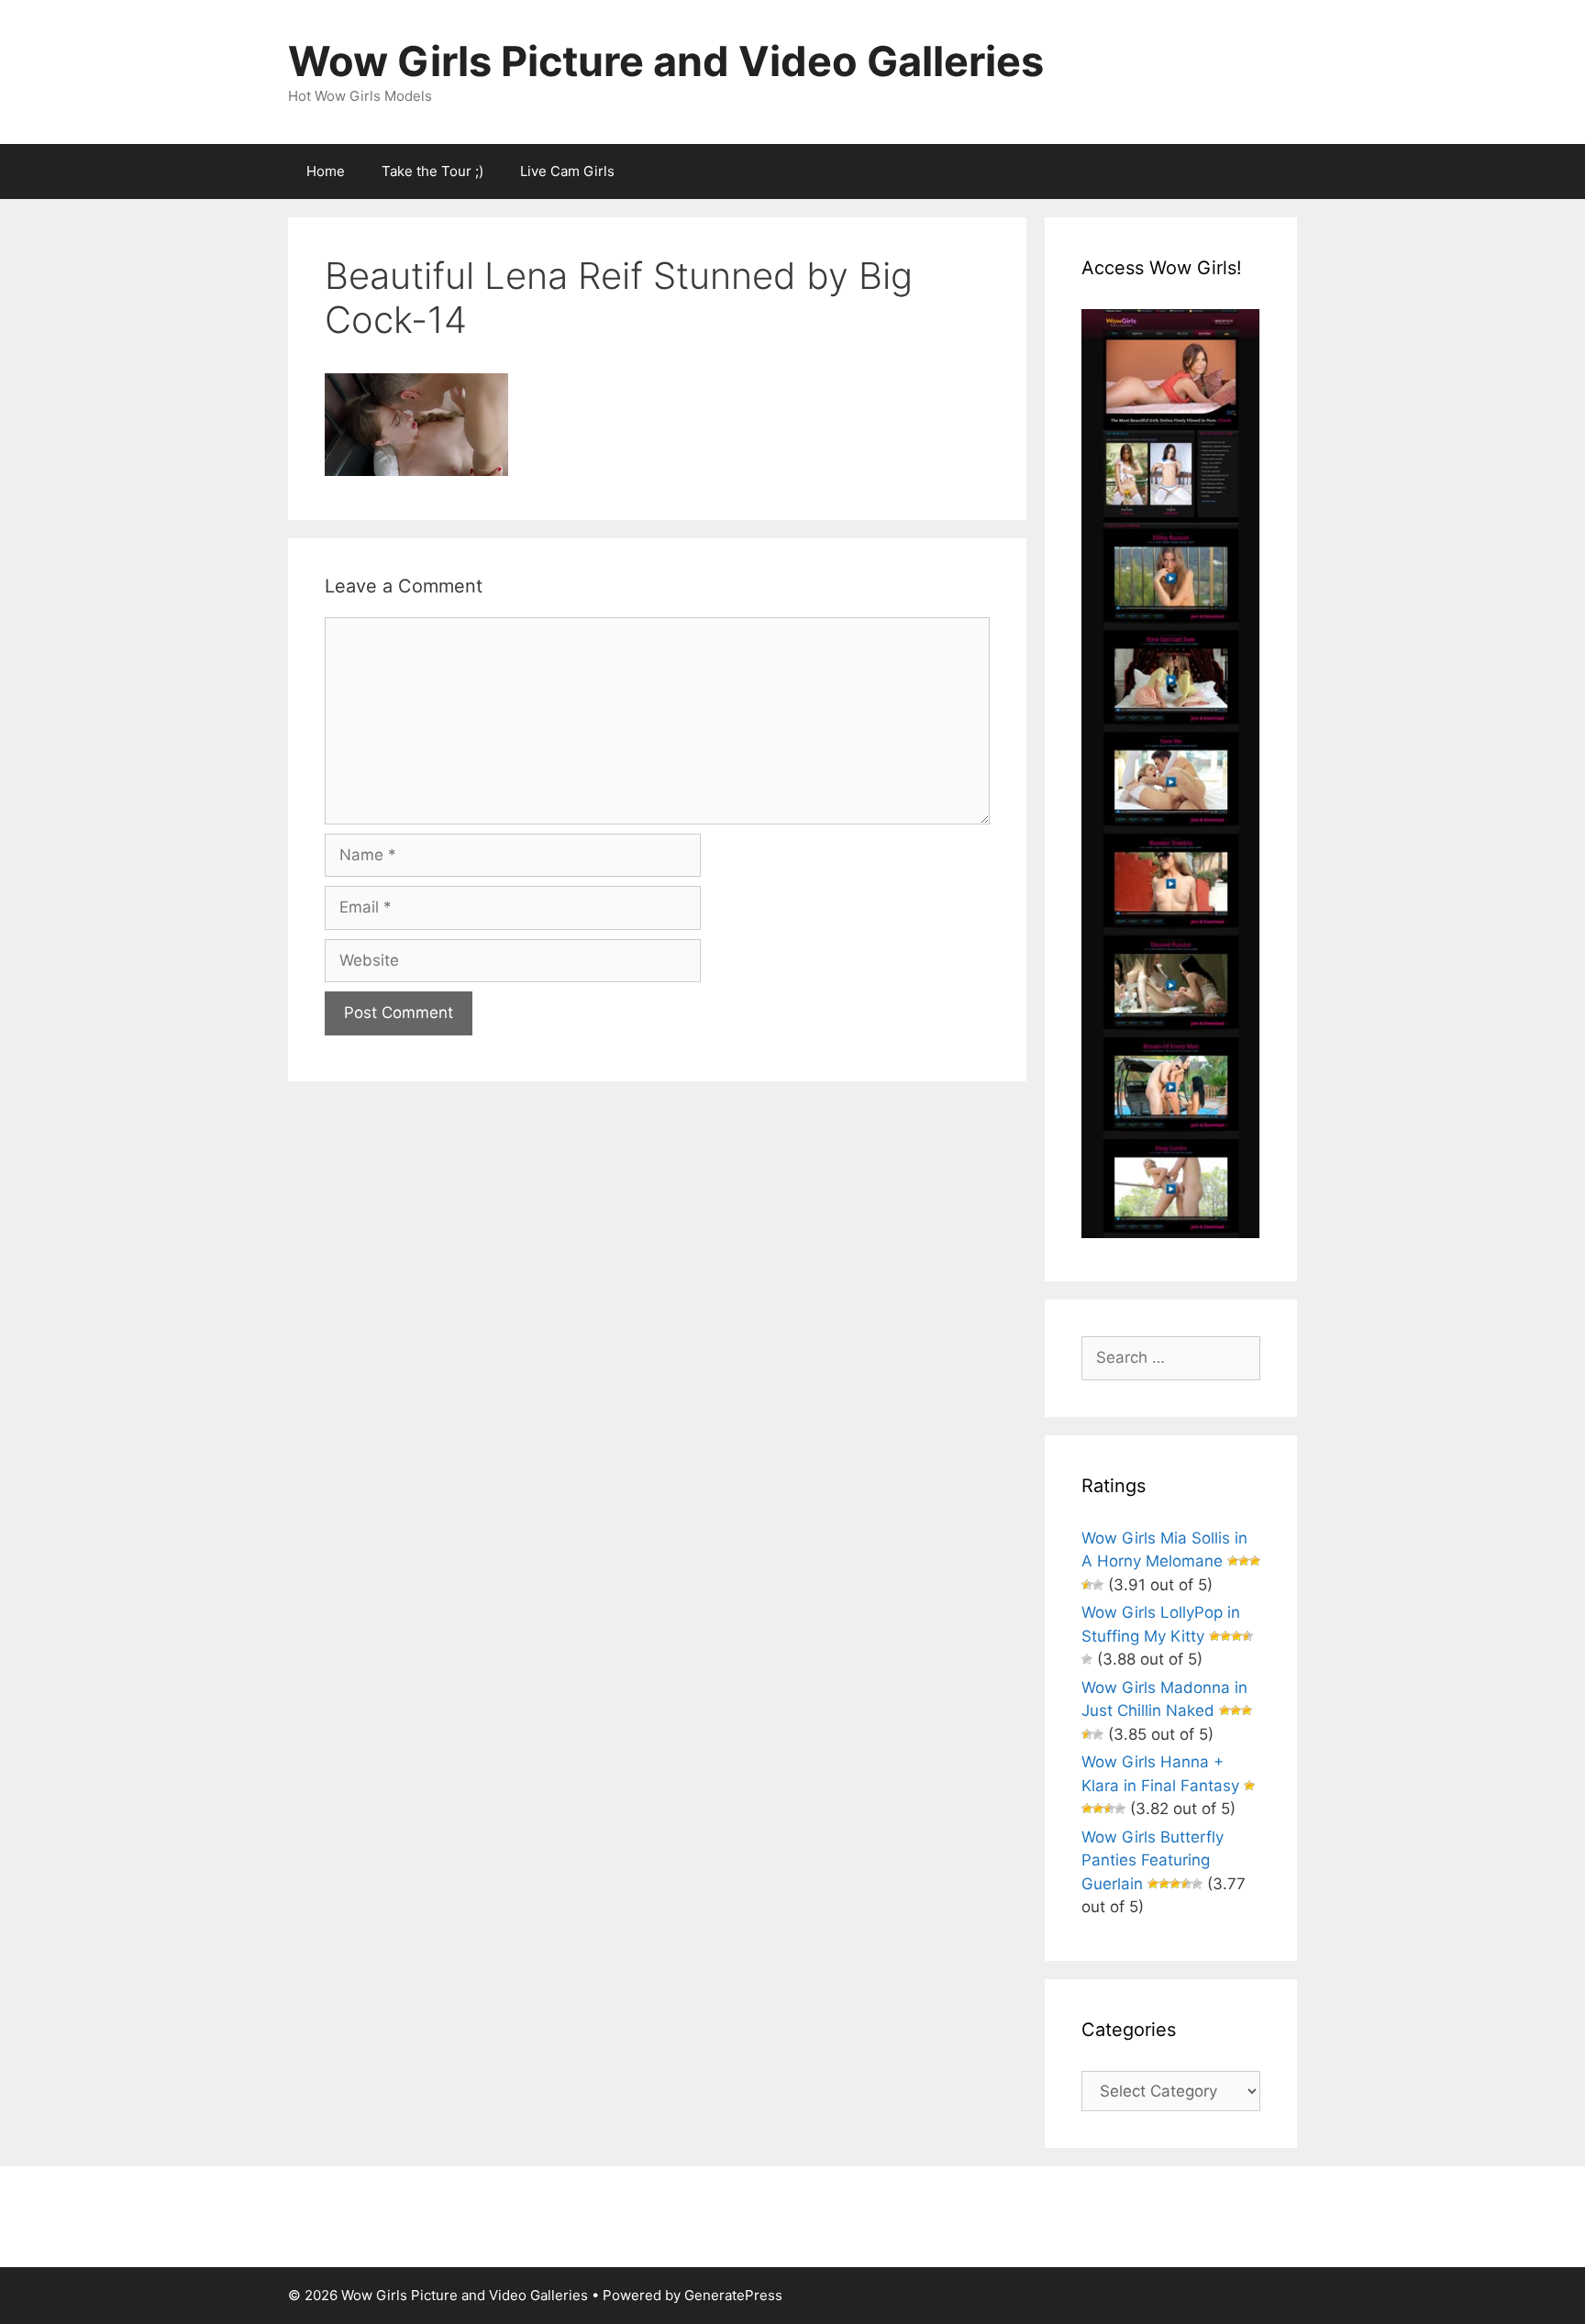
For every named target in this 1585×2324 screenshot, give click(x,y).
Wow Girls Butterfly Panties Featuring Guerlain (1153, 1860)
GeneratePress (733, 2295)
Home (326, 171)
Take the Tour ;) (432, 171)
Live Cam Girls (567, 171)
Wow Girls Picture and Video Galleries (666, 61)
